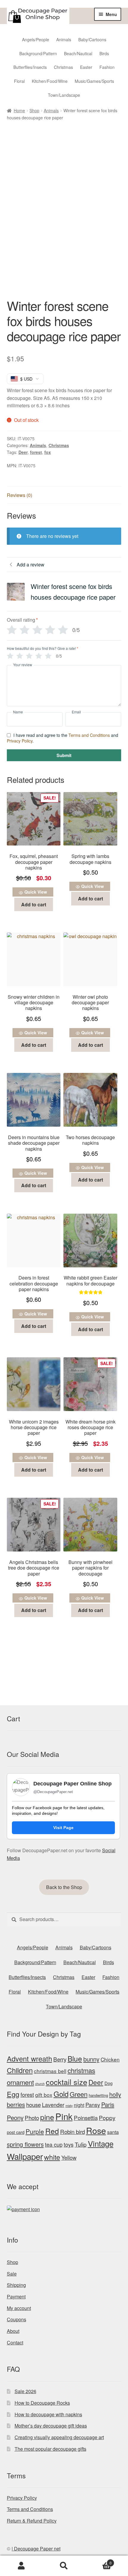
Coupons (17, 2319)
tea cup (54, 2144)
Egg (13, 2094)
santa (113, 2132)
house (33, 2104)
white (52, 2157)
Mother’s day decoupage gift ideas (51, 2426)
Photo (32, 2117)
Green (79, 2094)
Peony (15, 2117)
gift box (44, 2095)
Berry (60, 2059)
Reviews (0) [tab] (19, 495)
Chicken (110, 2059)
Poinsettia (86, 2117)
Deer (23, 452)
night (79, 2105)
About (13, 2331)
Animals (51, 110)
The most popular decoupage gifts (50, 2449)
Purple (35, 2131)
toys (69, 2144)
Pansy (93, 2105)
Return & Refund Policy (32, 2521)
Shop (34, 110)
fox (48, 452)
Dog (109, 2083)
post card (16, 2132)
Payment (16, 2296)
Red (52, 2131)
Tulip (81, 2144)
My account (19, 2308)
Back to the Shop (64, 1887)
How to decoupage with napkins (48, 2414)
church (40, 2084)
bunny (91, 2059)
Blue (75, 2058)
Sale (12, 2274)
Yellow (69, 2157)
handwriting (98, 2095)
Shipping (16, 2285)
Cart (99, 2561)
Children (20, 2070)
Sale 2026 (25, 2391)
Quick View (36, 892)
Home (19, 110)
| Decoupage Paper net (36, 2549)
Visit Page (63, 1828)
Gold (61, 2094)
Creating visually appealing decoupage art (59, 2437)
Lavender (53, 2105)
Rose (96, 2130)
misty (69, 2106)
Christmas (59, 445)
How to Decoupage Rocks (42, 2403)
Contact (15, 2343)
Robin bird (72, 2131)
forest (36, 452)
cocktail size (67, 2082)
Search (64, 2566)
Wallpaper (25, 2156)
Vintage (101, 2143)
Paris (108, 2104)
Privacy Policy (20, 741)
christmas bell (50, 2071)
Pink (64, 2116)
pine (47, 2117)
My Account (21, 2566)
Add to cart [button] (34, 904)
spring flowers (25, 2144)
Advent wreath (29, 2059)
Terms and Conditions (89, 735)
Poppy (107, 2118)
